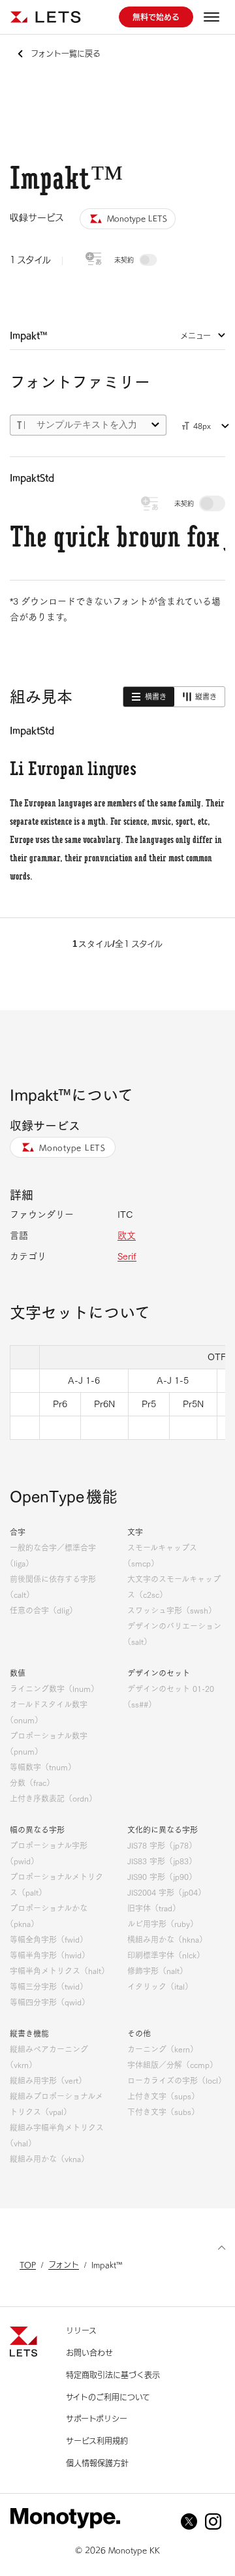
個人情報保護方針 (97, 2463)
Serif (127, 1256)
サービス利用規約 (97, 2441)
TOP (28, 2265)
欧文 (127, 1235)
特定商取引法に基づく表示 (113, 2375)
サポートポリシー (97, 2419)
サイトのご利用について (108, 2397)
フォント (64, 2265)
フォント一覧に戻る (66, 54)
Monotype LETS (72, 1147)
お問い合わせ (89, 2353)
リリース (81, 2330)
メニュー (196, 336)
